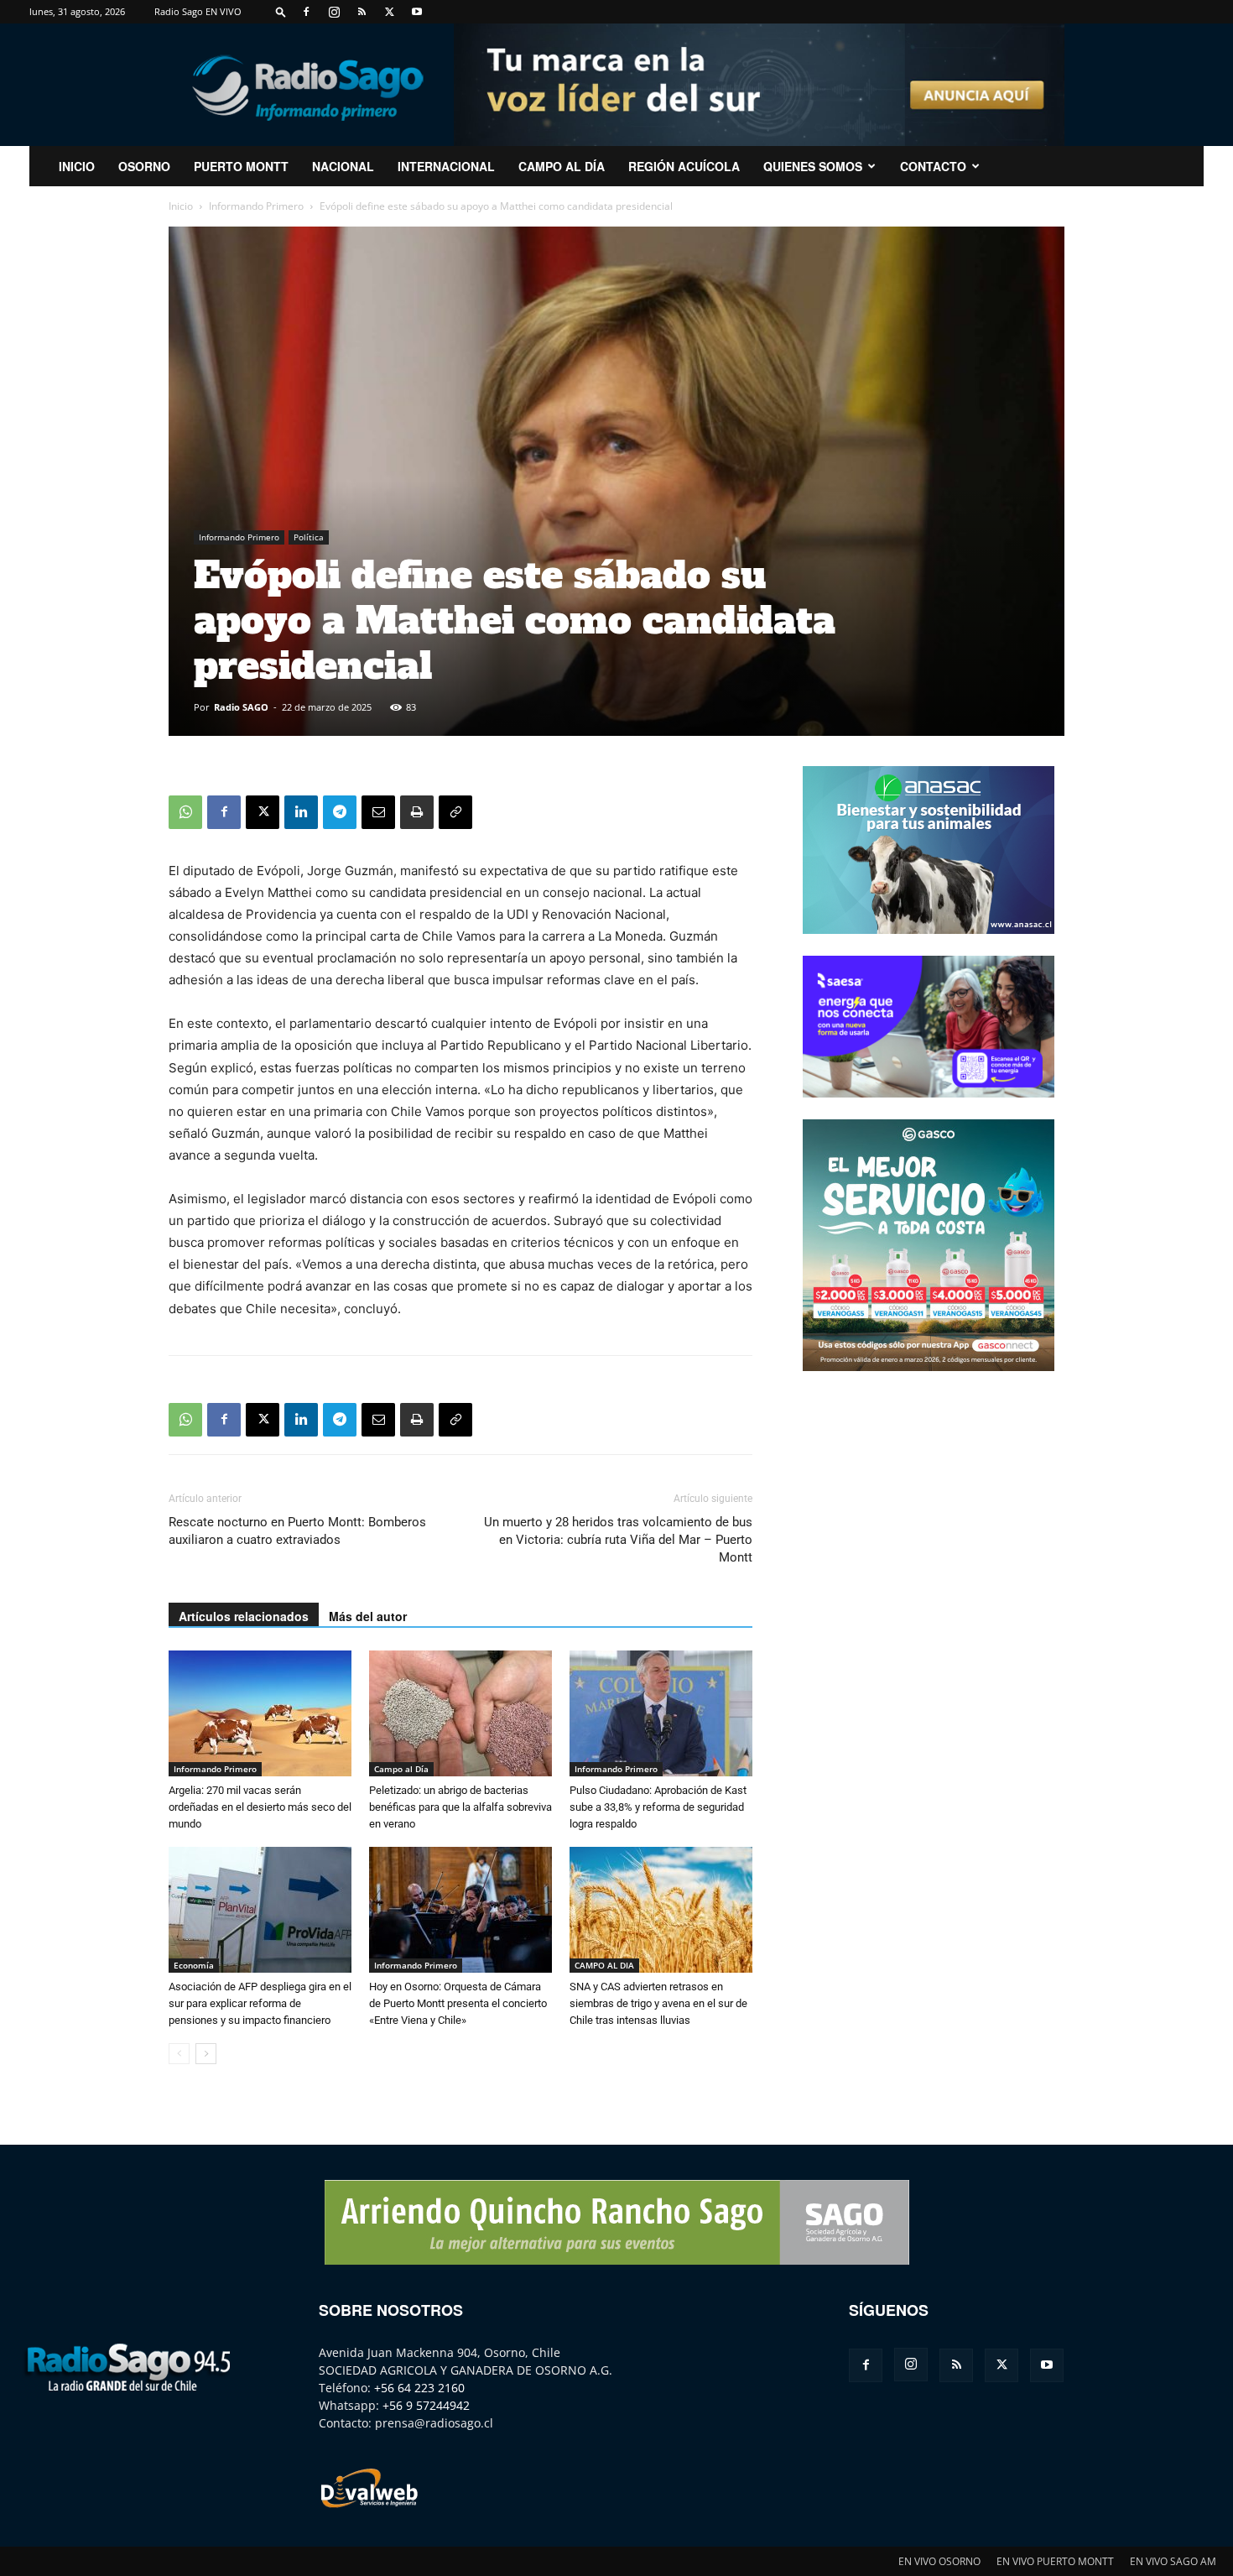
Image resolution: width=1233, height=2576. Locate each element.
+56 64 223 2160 (419, 2388)
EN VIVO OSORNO (939, 2561)
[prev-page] (179, 2054)
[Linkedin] (301, 812)
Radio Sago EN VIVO (198, 11)
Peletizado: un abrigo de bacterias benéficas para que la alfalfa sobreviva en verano (460, 1807)
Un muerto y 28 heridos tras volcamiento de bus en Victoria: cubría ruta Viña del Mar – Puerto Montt (618, 1540)
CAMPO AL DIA (604, 1965)
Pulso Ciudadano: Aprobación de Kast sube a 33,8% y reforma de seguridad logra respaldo (658, 1807)
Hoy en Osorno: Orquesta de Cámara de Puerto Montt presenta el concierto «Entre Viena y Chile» (458, 2003)
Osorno (144, 166)
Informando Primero (256, 206)
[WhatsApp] (185, 812)
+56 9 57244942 (426, 2405)
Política (309, 537)
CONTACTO (933, 166)
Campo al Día (562, 166)
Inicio (181, 206)
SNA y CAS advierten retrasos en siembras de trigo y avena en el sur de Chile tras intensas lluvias (658, 2003)
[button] (281, 11)
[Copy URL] (455, 812)
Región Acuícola (684, 166)
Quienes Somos (813, 166)
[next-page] (206, 2054)
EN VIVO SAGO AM (1173, 2561)
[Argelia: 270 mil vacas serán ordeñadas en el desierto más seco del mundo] (260, 1713)
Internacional (446, 166)
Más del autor (368, 1616)
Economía (194, 1965)
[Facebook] (306, 12)
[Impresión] (417, 812)
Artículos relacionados (244, 1616)
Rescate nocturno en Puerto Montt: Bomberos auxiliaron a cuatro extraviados (297, 1531)
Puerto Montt (241, 166)
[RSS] (362, 12)
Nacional (343, 166)
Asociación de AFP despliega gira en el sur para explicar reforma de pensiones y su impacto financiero (260, 2003)
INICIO (77, 166)
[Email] (378, 812)
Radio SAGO (241, 707)
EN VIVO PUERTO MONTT (1055, 2561)
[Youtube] (417, 12)
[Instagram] (334, 12)
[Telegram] (340, 812)
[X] (389, 12)
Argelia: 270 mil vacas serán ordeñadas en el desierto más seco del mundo (260, 1807)
